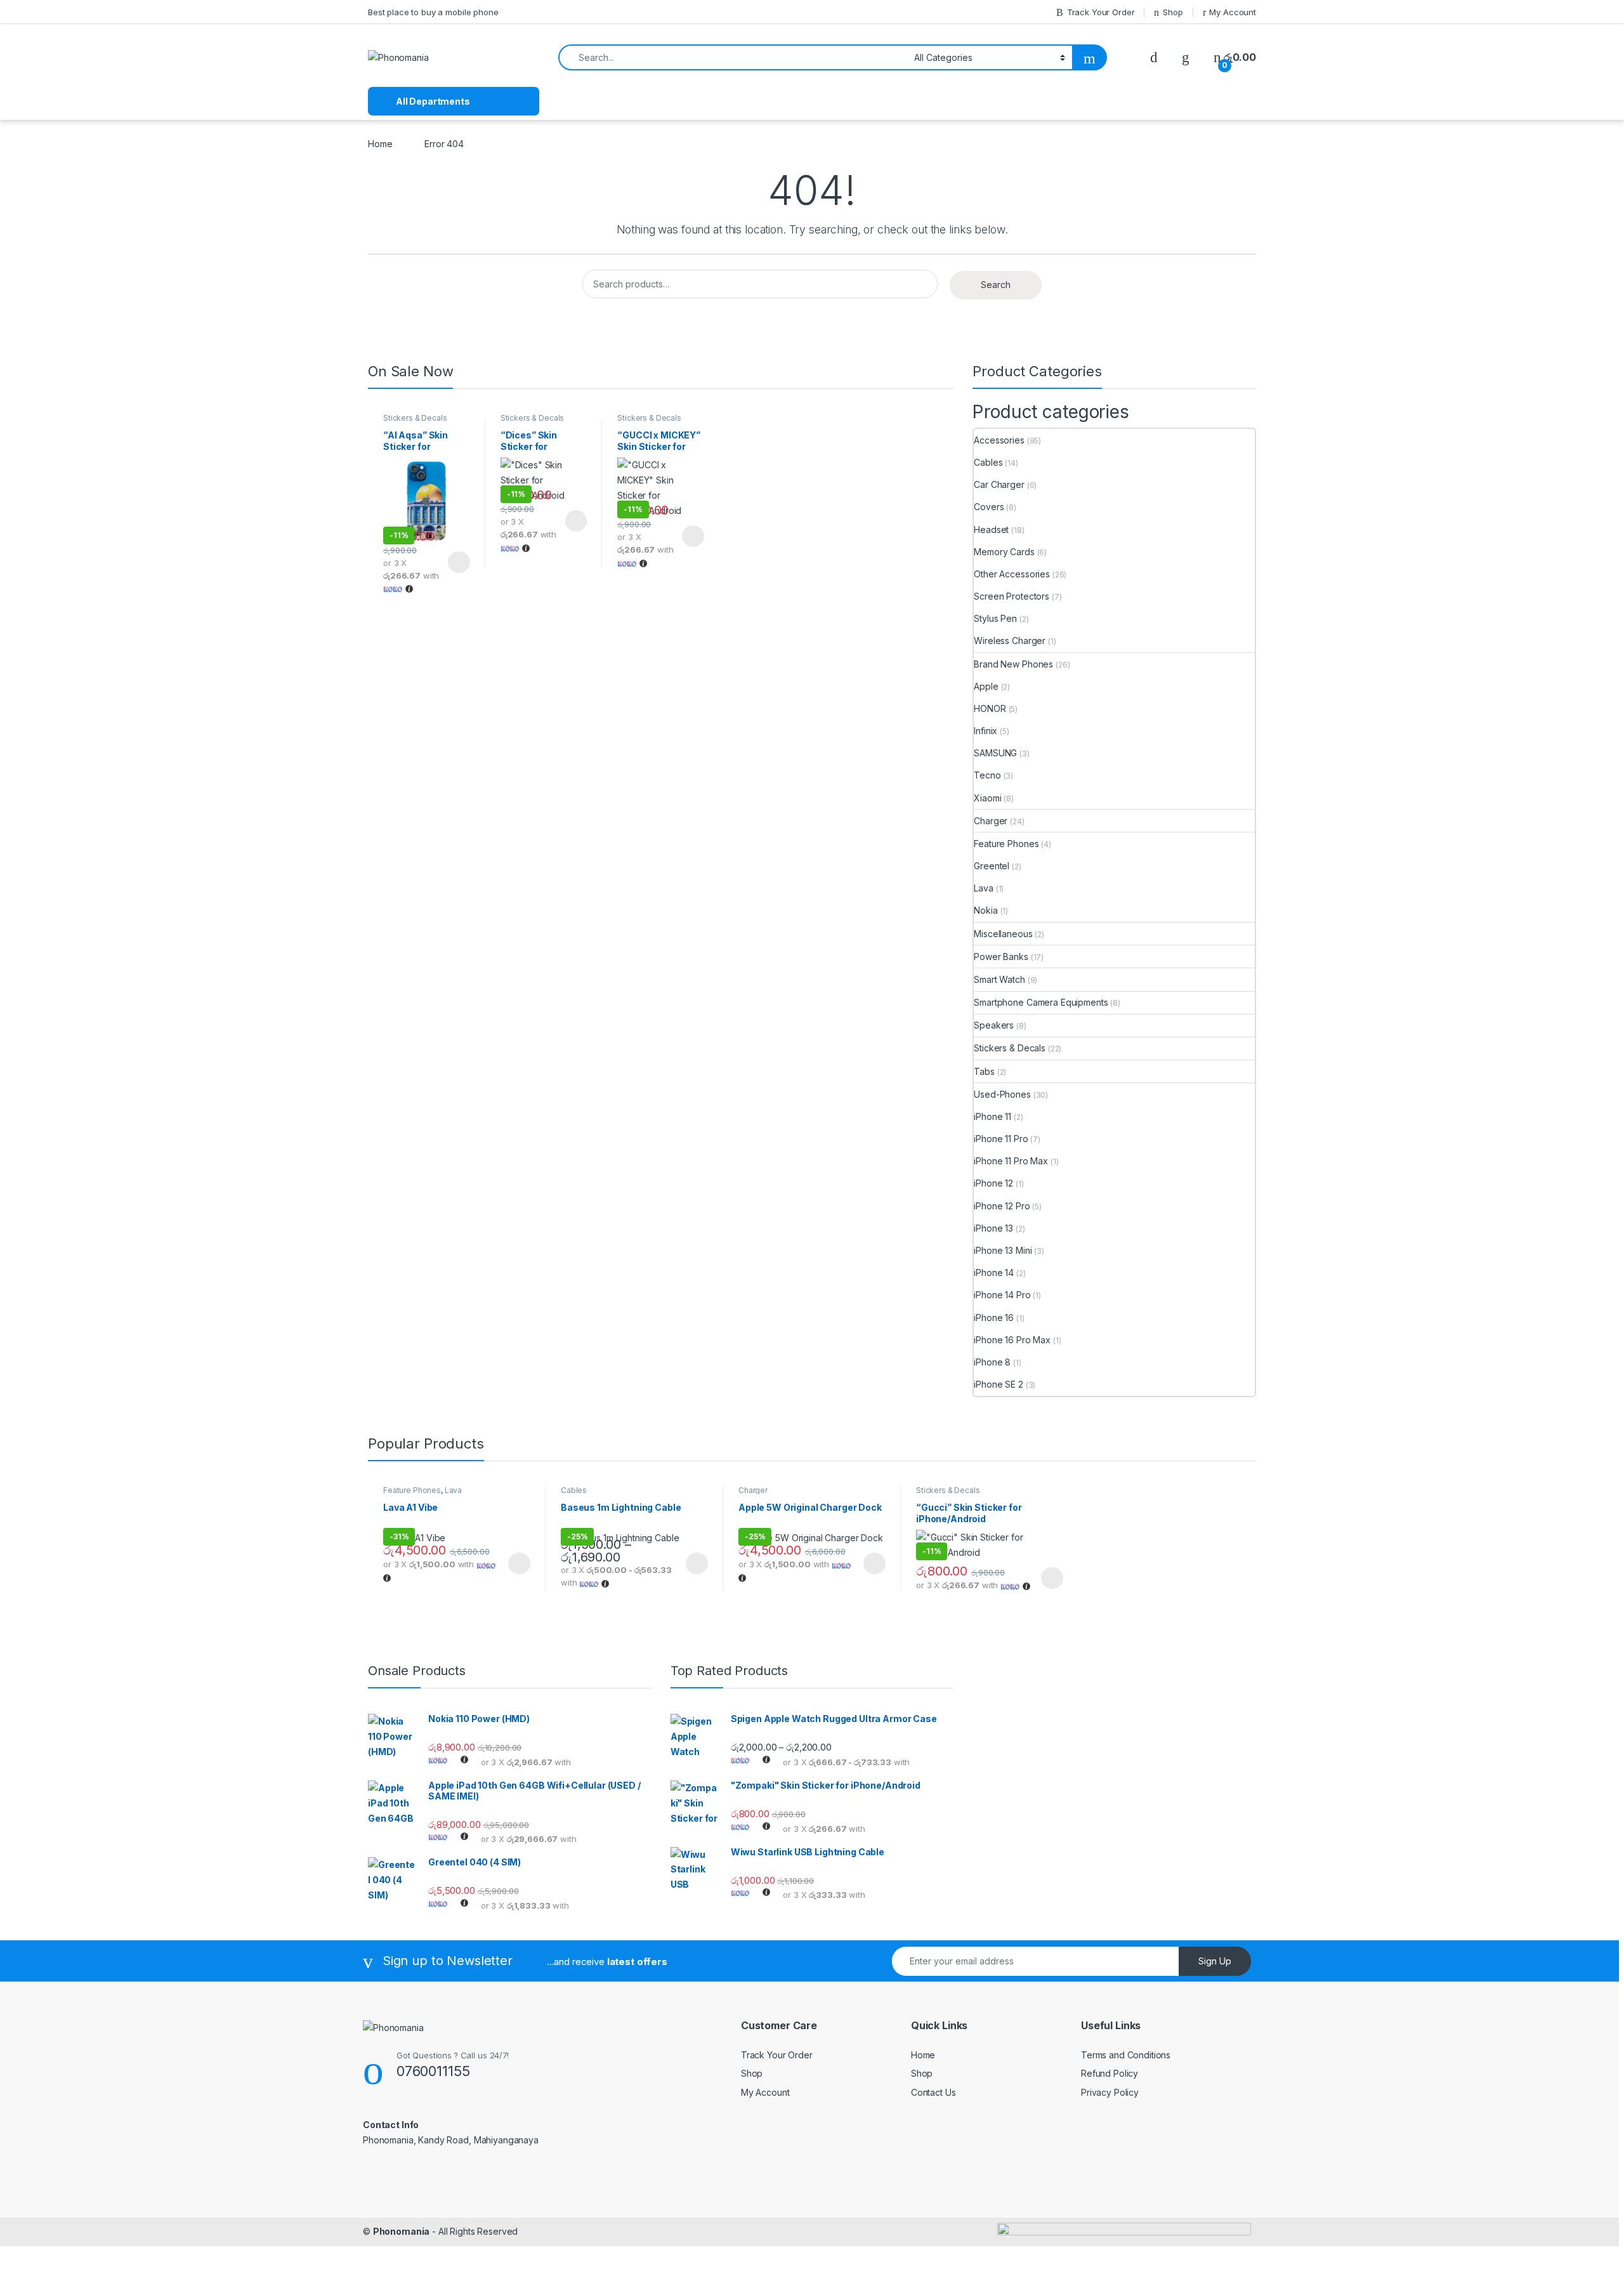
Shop (1173, 12)
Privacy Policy (1110, 2092)
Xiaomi (987, 798)
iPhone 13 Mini (1003, 1250)
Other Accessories (1012, 574)
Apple (986, 686)
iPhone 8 (992, 1362)
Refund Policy (1110, 2073)
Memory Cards (1004, 552)
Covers (989, 507)
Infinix (986, 731)
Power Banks (1001, 957)
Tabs (984, 1071)
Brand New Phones (1013, 664)
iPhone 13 (993, 1228)
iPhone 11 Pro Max (1011, 1161)
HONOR (990, 708)
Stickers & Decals (415, 418)
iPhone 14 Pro (1002, 1295)
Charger (991, 821)
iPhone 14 (994, 1273)
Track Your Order (1101, 12)
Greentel (992, 866)
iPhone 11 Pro (1001, 1139)
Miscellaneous (1003, 934)
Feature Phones (1006, 844)
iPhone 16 (994, 1318)
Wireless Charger (1010, 641)
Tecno (987, 775)
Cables (988, 462)
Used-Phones (1002, 1094)
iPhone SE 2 (998, 1384)
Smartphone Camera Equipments (1041, 1002)
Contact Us (933, 2092)
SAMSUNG (995, 753)
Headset (991, 529)
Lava (983, 888)
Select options (455, 562)
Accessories (999, 440)
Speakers (994, 1025)
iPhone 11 (992, 1116)
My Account (1233, 12)
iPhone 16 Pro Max (1012, 1340)
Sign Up (1215, 1961)
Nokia (986, 910)
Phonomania (402, 2231)
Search (996, 285)
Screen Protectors (1012, 596)
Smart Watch (999, 979)
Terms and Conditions (1126, 2055)
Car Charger (999, 484)
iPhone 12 (993, 1183)
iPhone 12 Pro (1002, 1206)
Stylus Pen (995, 618)
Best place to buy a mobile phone (433, 12)
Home (380, 144)
